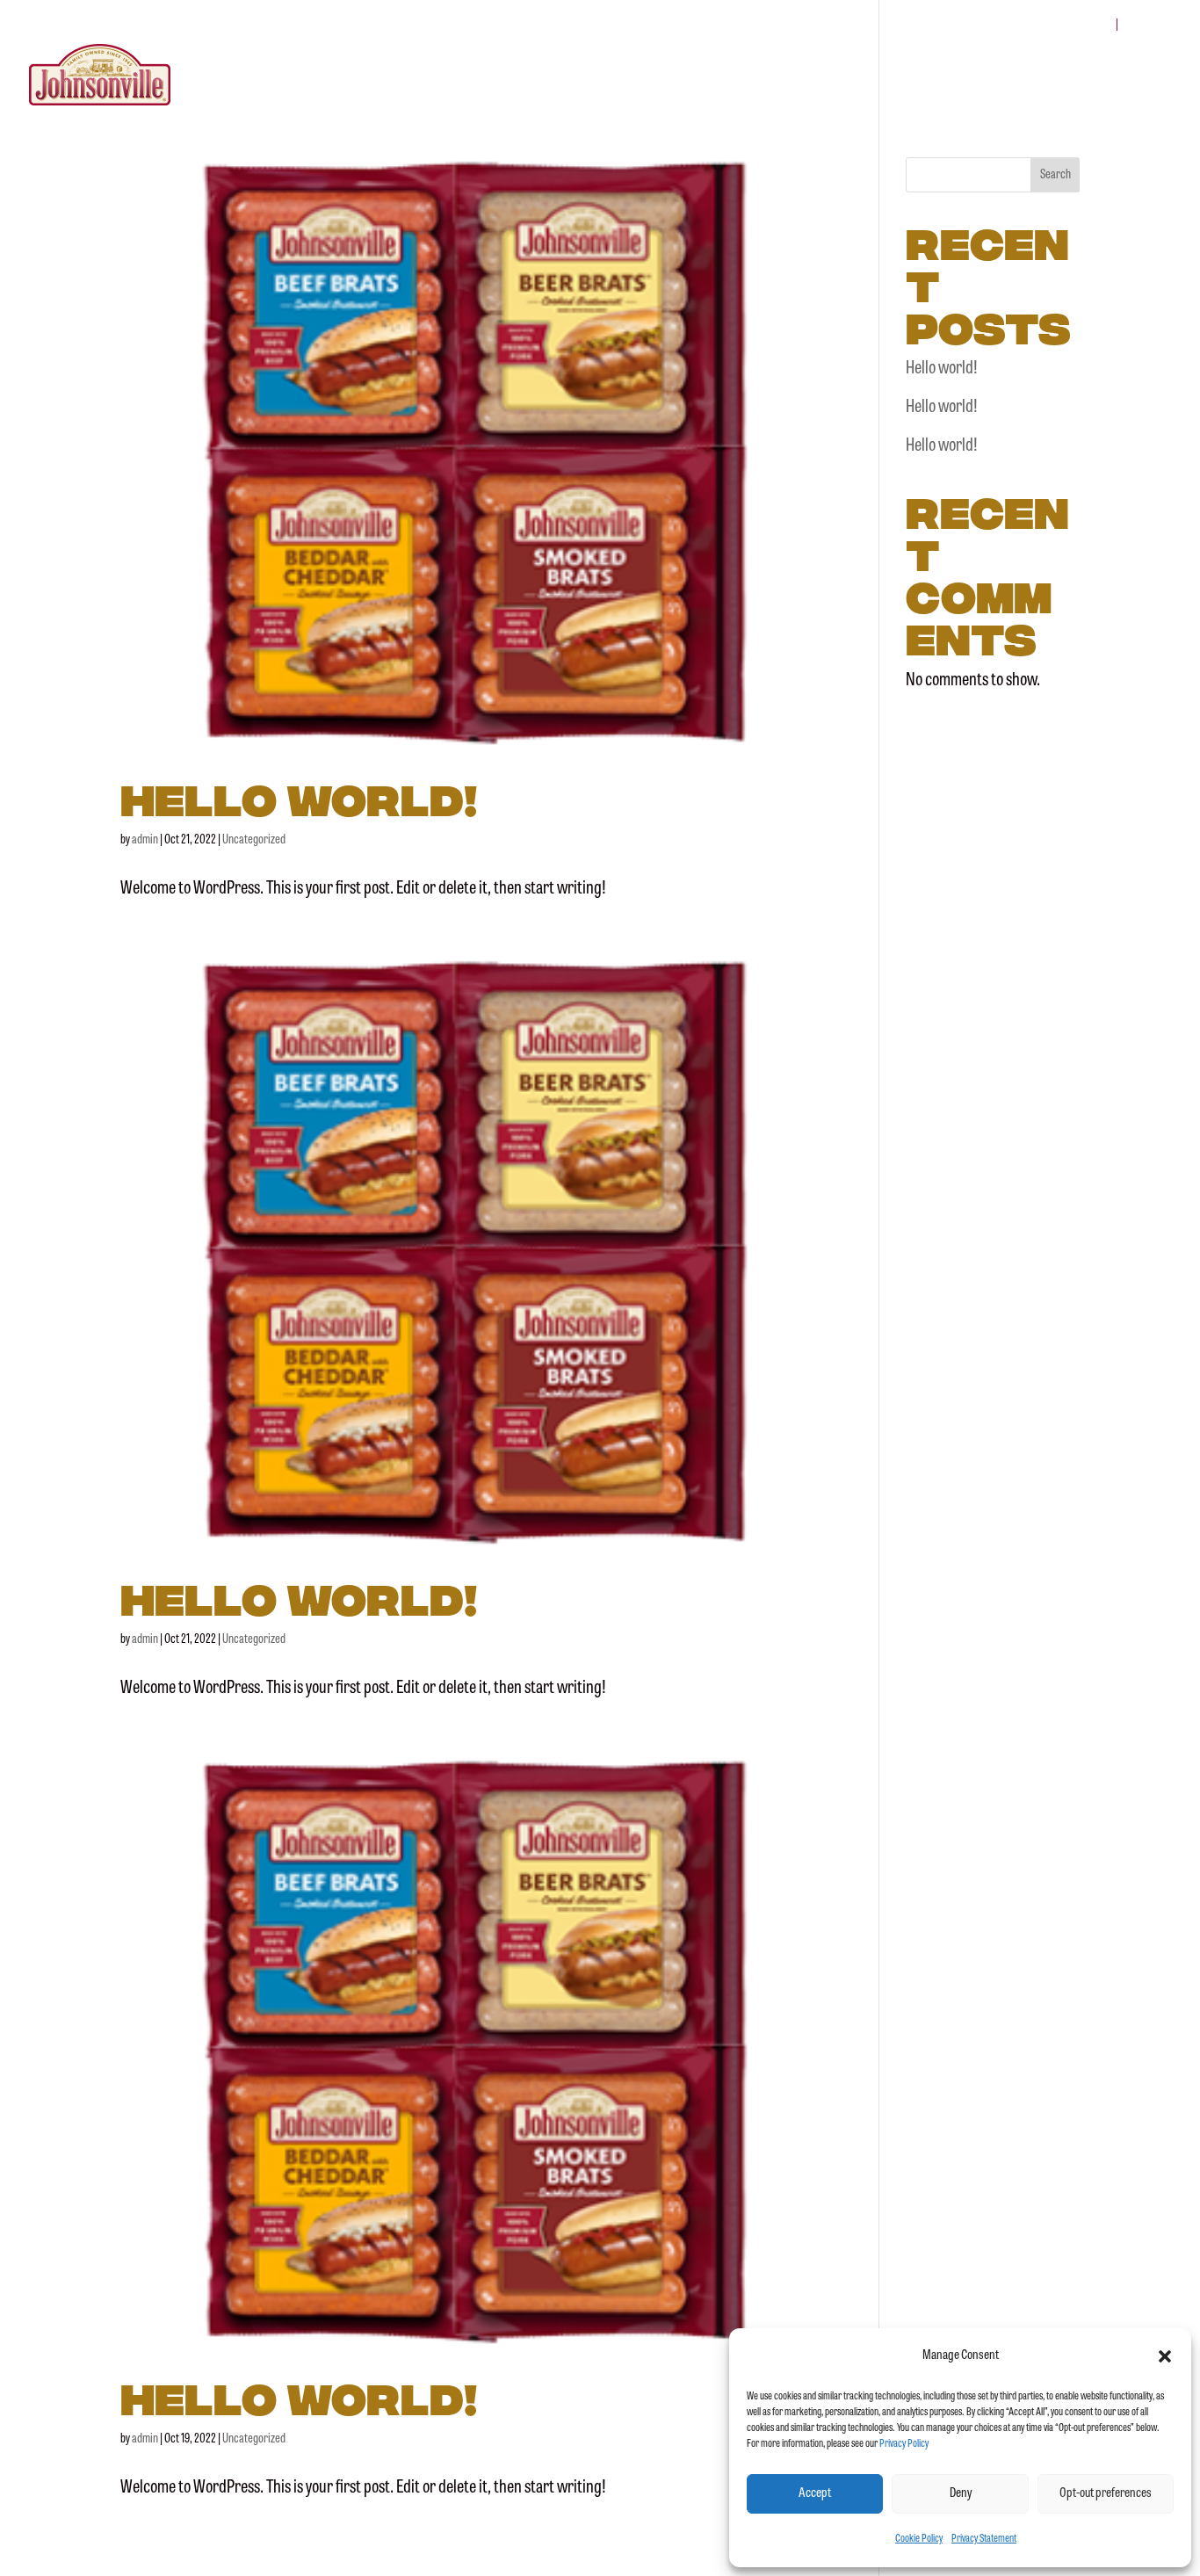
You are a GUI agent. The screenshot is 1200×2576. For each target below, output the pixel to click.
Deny (961, 2494)
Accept (815, 2494)
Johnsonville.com (1051, 25)
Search (1055, 175)
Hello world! (299, 796)
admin (145, 840)
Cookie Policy (919, 2539)
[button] (1165, 2356)
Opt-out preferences (1106, 2494)
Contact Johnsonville (1099, 76)
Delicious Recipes (945, 76)
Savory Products (809, 76)
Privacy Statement (984, 2539)
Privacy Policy (904, 2444)
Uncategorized (254, 840)
